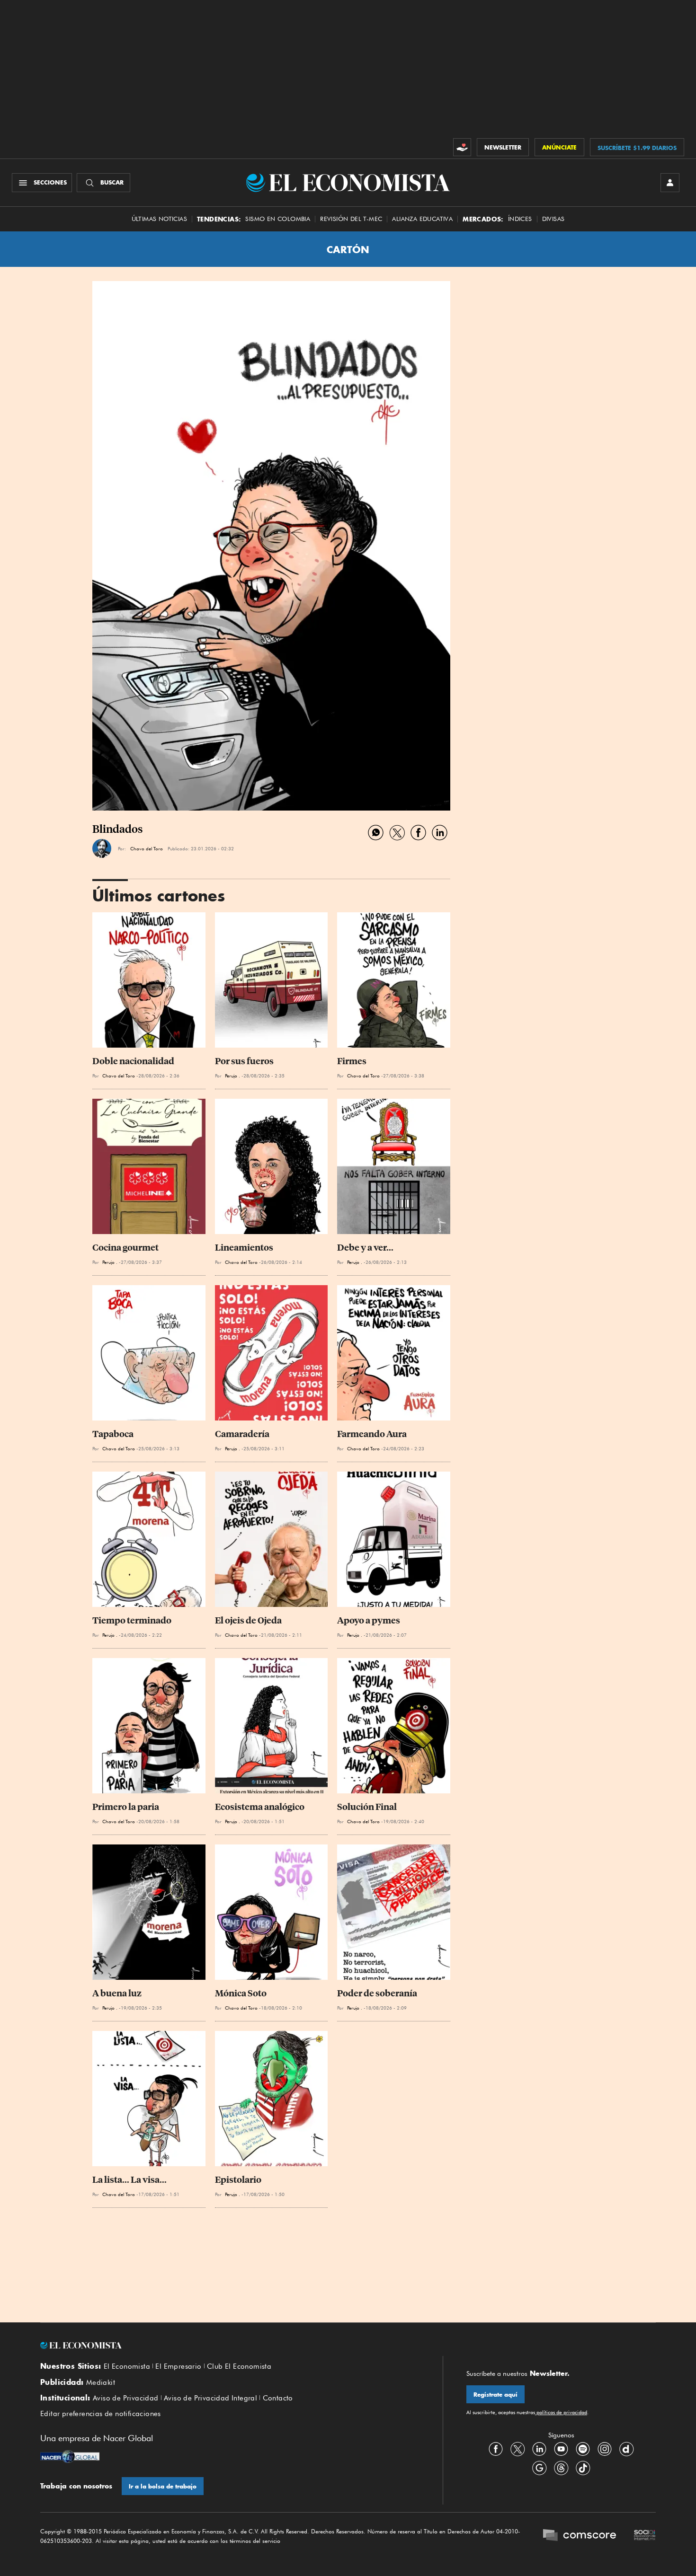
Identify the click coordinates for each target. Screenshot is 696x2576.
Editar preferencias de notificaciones (101, 2414)
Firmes (352, 1061)
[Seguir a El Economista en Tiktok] (583, 2468)
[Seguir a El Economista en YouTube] (561, 2449)
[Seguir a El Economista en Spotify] (583, 2449)
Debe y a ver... (365, 1248)
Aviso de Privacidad (126, 2398)
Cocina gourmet (125, 1248)
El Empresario (178, 2366)
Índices (520, 219)
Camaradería (242, 1434)
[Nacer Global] (70, 2458)
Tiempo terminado (132, 1620)
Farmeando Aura (372, 1434)
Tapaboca (113, 1434)
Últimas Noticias (159, 219)
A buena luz (117, 1993)
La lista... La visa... (129, 2180)
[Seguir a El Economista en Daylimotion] (626, 2449)
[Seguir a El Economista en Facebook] (496, 2449)
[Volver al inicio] (230, 2346)
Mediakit (101, 2382)
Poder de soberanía (377, 1993)
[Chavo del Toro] (102, 848)
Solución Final (367, 1807)
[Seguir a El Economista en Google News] (539, 2468)
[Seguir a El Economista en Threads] (561, 2468)
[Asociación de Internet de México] (645, 2536)
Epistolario (238, 2180)
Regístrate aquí (495, 2395)
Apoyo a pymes (369, 1620)
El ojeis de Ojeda (248, 1620)
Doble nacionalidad (133, 1061)
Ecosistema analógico (260, 1807)
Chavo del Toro (147, 848)
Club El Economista (239, 2366)
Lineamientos (244, 1248)
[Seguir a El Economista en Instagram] (605, 2449)
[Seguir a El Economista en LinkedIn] (539, 2449)
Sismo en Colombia (278, 219)
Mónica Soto (241, 1993)
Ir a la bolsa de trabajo (163, 2486)
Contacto (278, 2398)
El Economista (127, 2366)
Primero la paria (126, 1807)
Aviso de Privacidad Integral (210, 2398)
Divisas (553, 219)
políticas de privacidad (561, 2412)
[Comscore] (580, 2536)
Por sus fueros (244, 1061)
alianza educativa (422, 219)
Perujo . (232, 1076)
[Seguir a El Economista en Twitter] (518, 2449)
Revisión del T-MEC (351, 219)
